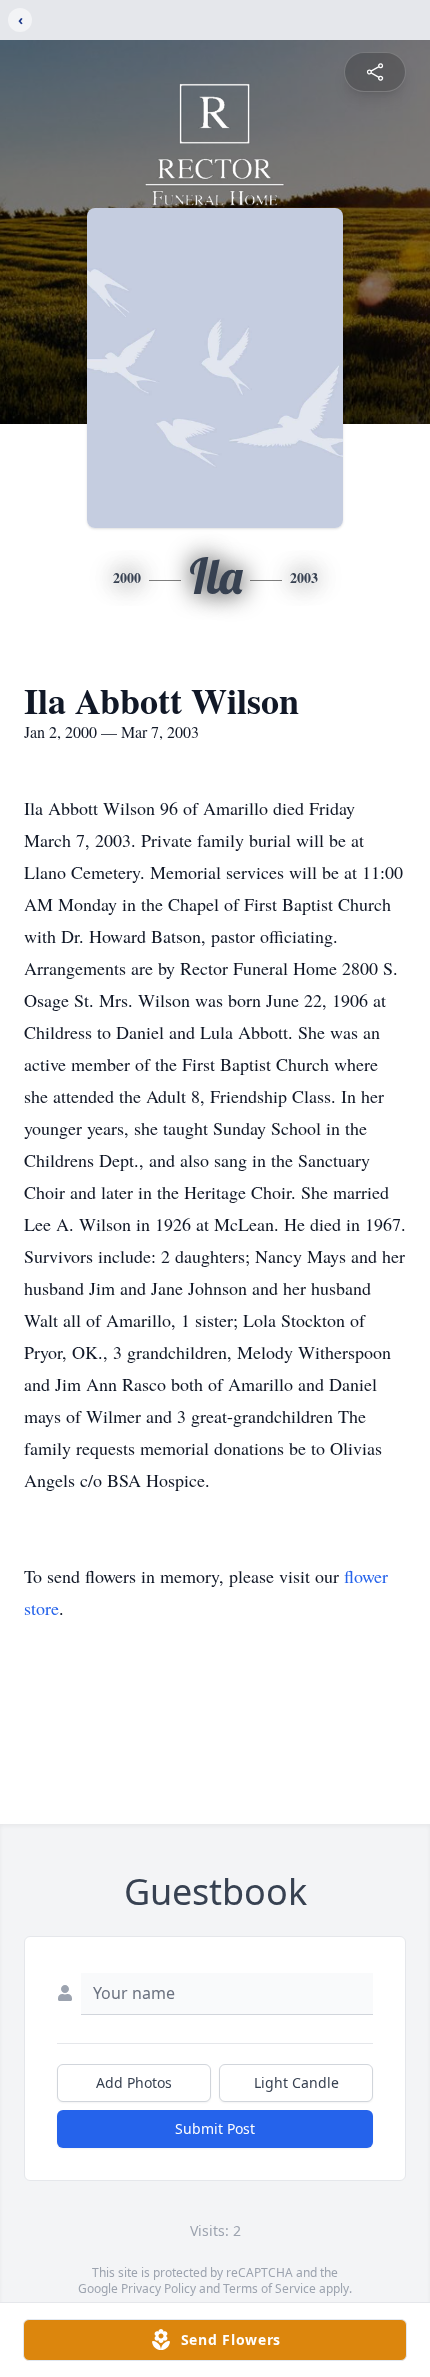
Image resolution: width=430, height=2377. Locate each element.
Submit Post (215, 2128)
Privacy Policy (158, 2288)
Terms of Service (269, 2288)
